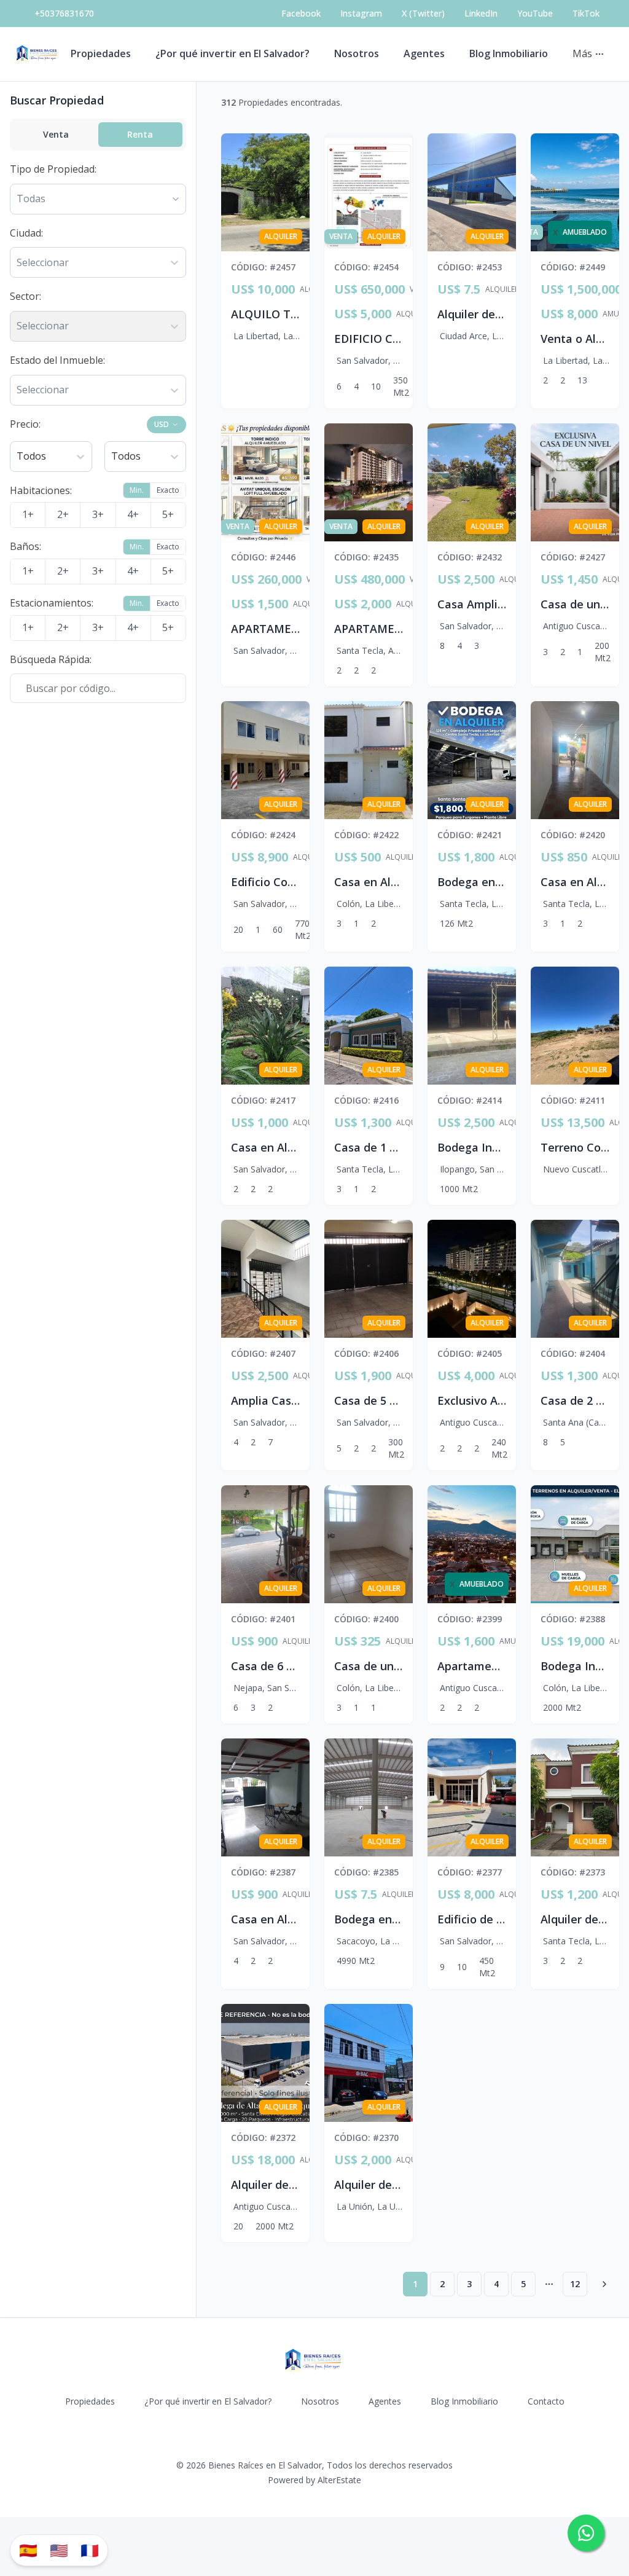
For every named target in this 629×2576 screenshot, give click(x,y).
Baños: (25, 546)
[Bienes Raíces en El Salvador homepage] (38, 54)
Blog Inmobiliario (509, 53)
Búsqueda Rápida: (51, 659)
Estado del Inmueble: (57, 360)
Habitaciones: (41, 490)
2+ (63, 514)
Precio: (25, 424)
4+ (133, 514)
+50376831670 (64, 13)
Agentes (424, 53)
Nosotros (357, 53)
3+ (98, 514)
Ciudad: (26, 233)
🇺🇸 (59, 2550)
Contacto (546, 2401)
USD (162, 424)
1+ (28, 514)
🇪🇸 (28, 2550)
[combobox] (18, 263)
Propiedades (101, 53)
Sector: (25, 296)
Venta (56, 134)
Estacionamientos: (52, 603)
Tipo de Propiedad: (53, 169)
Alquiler (502, 289)
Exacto (168, 490)
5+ (168, 514)
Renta (140, 134)
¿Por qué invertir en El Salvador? (232, 53)
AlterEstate (339, 2480)
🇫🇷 (90, 2550)
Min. (137, 490)
